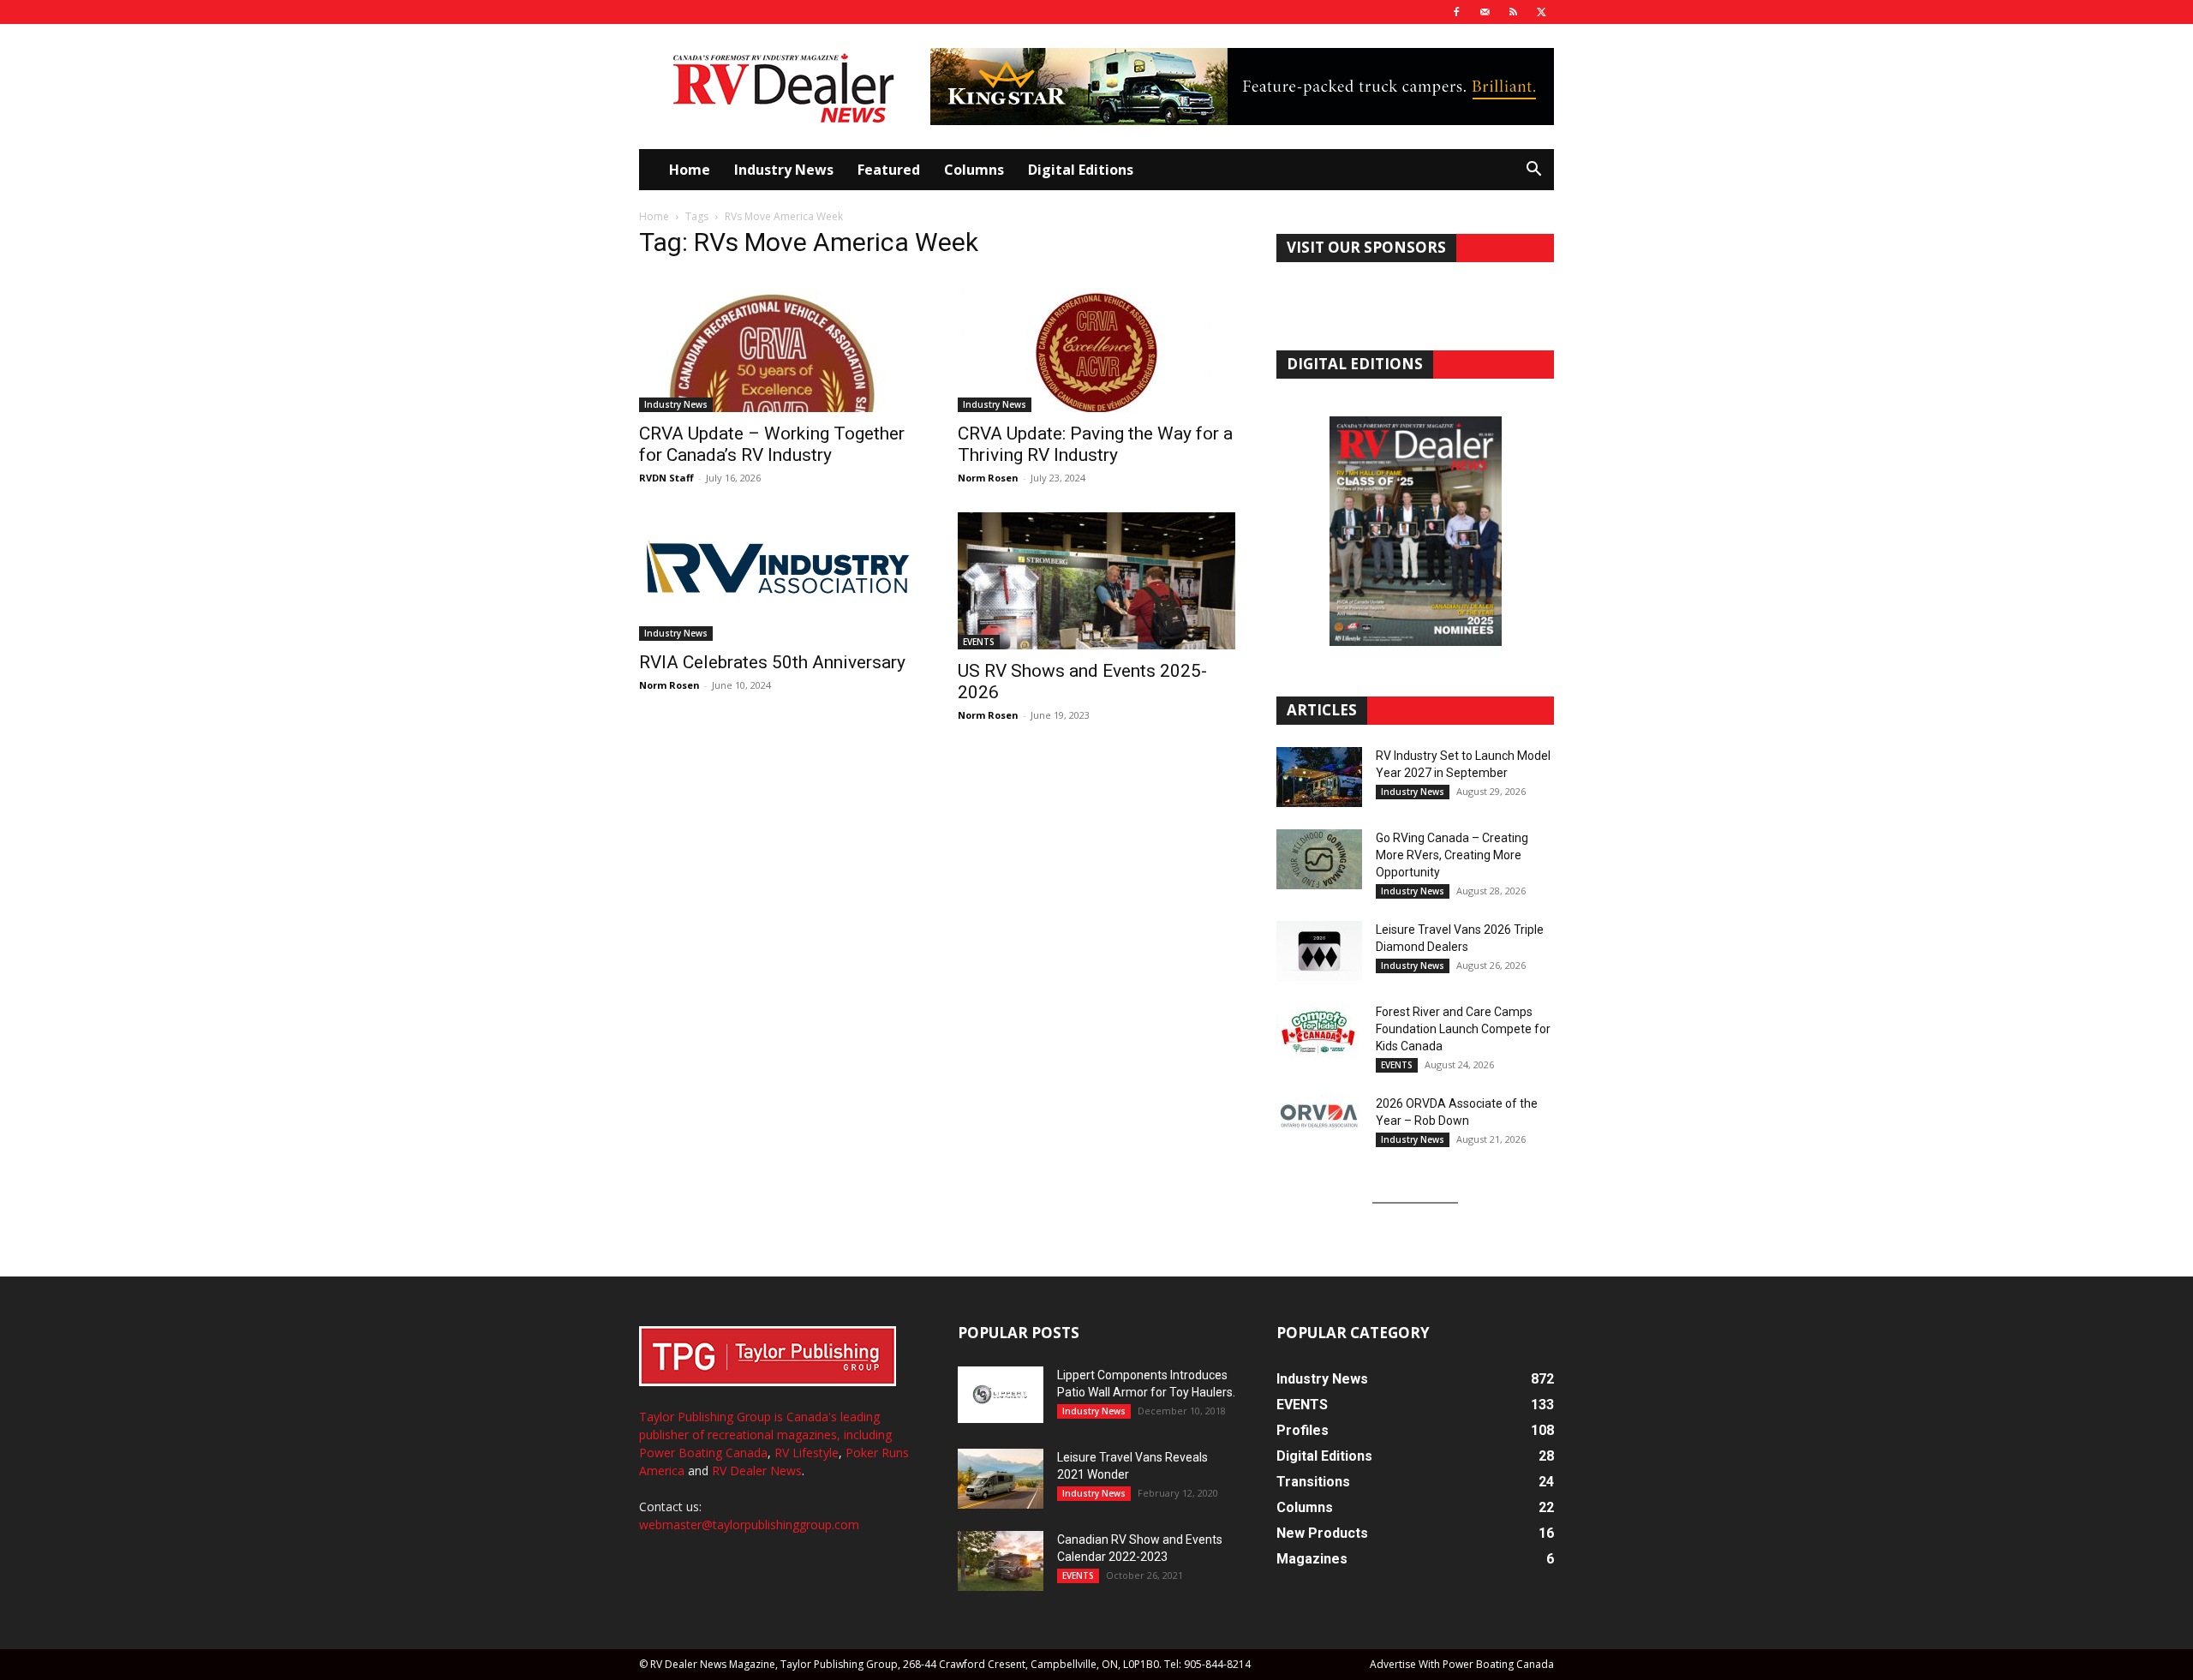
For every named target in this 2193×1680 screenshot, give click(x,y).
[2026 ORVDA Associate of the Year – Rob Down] (1319, 1125)
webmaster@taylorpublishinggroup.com (749, 1525)
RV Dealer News (757, 1471)
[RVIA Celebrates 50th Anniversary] (778, 577)
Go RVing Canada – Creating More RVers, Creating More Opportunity (1452, 855)
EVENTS (979, 642)
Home (690, 170)
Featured (889, 170)
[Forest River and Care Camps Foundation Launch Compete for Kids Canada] (1319, 1033)
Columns (974, 170)
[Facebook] (1456, 12)
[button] (1533, 171)
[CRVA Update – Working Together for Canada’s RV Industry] (778, 344)
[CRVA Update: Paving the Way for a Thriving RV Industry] (1096, 344)
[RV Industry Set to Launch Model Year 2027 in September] (1319, 777)
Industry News (784, 170)
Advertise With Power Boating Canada (1462, 1664)
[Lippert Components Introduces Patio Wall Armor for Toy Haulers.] (1001, 1395)
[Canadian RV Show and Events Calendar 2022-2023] (1001, 1561)
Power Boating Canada (703, 1453)
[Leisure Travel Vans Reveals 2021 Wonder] (1001, 1479)
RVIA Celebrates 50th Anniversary (772, 662)
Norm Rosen (988, 478)
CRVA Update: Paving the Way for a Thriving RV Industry (1095, 444)
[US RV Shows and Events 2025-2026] (1096, 581)
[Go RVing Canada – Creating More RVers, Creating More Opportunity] (1319, 859)
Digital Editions (1081, 170)
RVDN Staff (666, 478)
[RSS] (1513, 12)
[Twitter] (1541, 12)
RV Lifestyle (807, 1453)
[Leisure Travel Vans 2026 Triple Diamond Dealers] (1319, 951)
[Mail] (1485, 12)
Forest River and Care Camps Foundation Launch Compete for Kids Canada (1463, 1029)
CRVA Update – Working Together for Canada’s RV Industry (772, 444)
